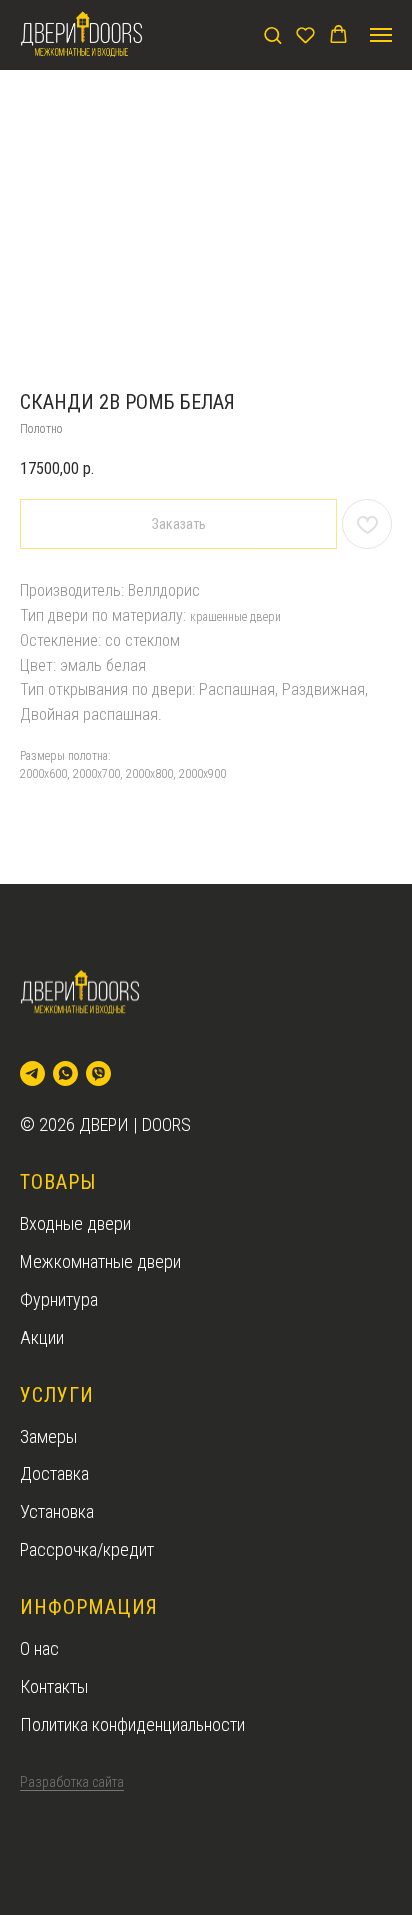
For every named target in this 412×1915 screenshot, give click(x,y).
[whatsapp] (65, 1073)
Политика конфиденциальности (132, 1724)
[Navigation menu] (381, 35)
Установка (57, 1511)
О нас (39, 1648)
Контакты (54, 1686)
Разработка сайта (72, 1782)
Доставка (54, 1473)
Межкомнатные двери (100, 1261)
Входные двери (75, 1223)
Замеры (48, 1436)
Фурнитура (59, 1299)
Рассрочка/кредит (87, 1549)
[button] (272, 34)
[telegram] (32, 1073)
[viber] (98, 1073)
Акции (42, 1337)
